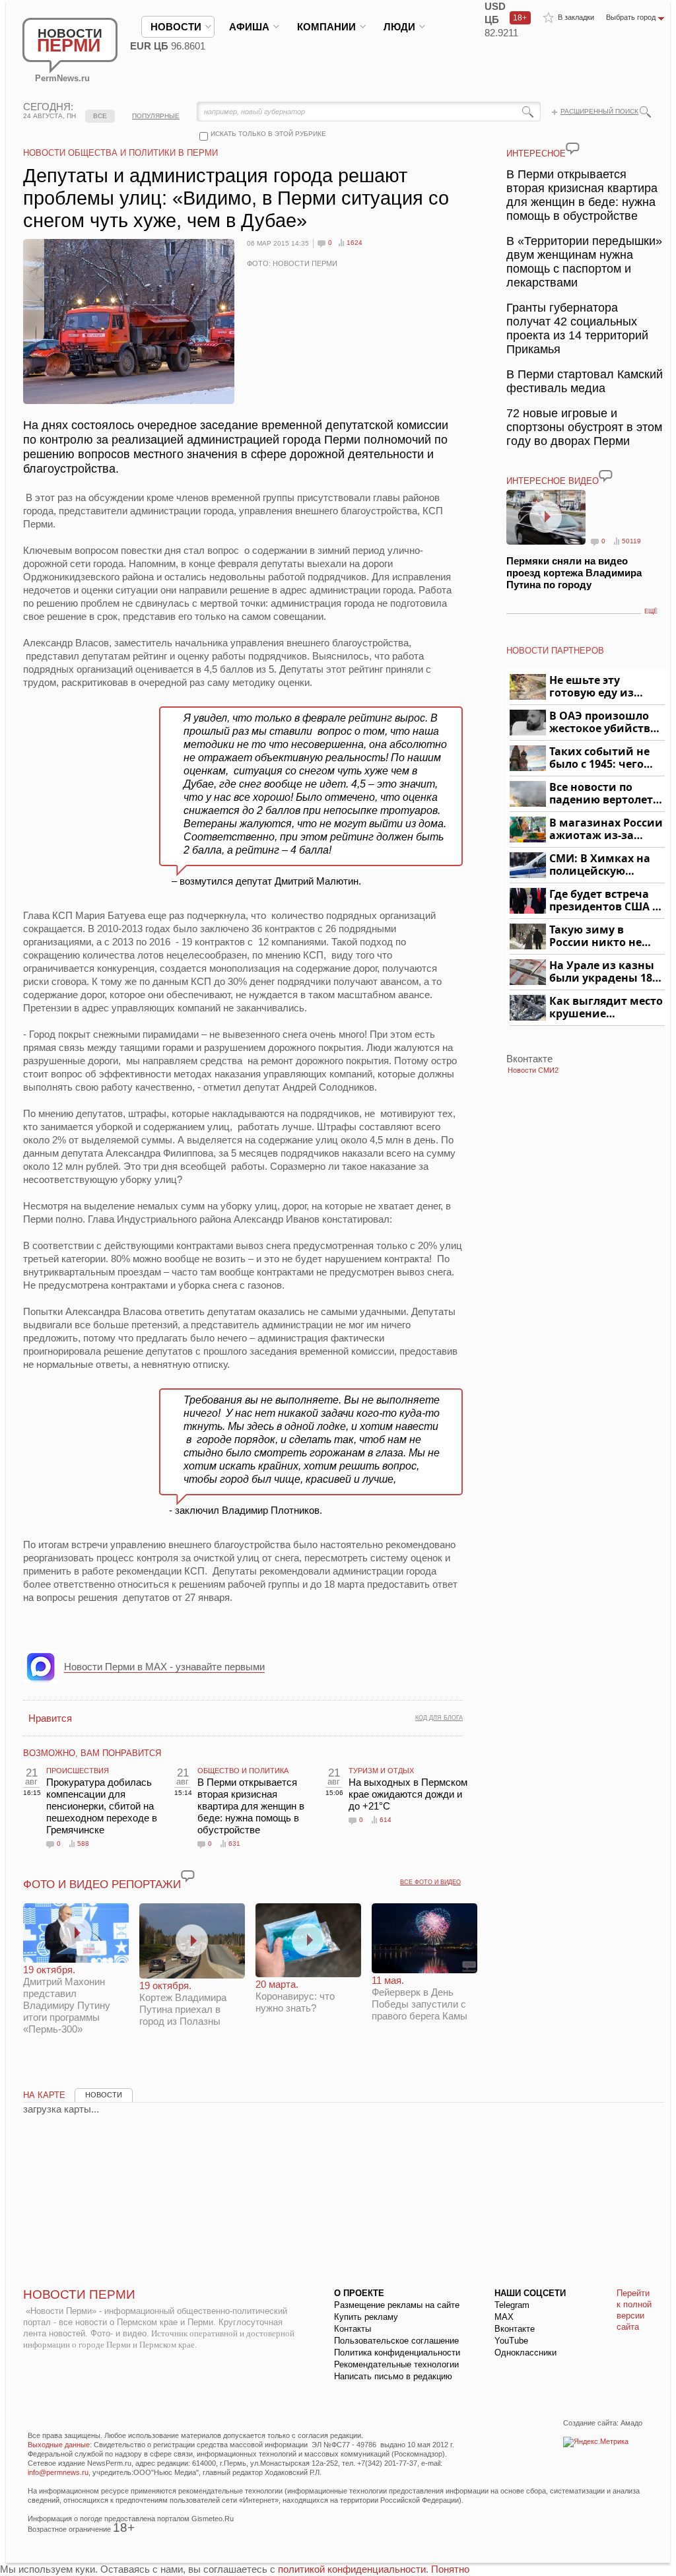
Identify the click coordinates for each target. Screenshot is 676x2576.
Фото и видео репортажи (102, 1884)
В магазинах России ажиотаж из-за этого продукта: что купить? (606, 830)
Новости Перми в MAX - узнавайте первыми (164, 1667)
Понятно (450, 2569)
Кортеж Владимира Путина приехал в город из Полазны (183, 2003)
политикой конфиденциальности (352, 2569)
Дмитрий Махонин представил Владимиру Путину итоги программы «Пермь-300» (67, 1999)
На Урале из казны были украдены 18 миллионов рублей (603, 972)
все (100, 116)
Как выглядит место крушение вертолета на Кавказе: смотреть (606, 1008)
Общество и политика (243, 1771)
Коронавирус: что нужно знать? (295, 1996)
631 (234, 1844)
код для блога (439, 1718)
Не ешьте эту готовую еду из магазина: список (599, 687)
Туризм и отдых (381, 1771)
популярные (156, 116)
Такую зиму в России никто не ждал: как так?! (595, 936)
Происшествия (78, 1771)
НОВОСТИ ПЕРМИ (79, 2294)
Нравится (50, 1718)
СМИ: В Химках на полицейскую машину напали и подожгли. (600, 865)
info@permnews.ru (58, 2472)
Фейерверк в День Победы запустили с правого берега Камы (420, 1998)
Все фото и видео (430, 1882)
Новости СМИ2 (533, 1070)
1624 (355, 243)
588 (83, 1844)
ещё (651, 611)
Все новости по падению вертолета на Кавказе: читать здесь (604, 794)
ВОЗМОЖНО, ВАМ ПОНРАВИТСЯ (92, 1753)
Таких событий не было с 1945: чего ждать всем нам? (599, 758)
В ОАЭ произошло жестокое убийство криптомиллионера (605, 723)
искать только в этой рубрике (268, 134)
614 (386, 1820)
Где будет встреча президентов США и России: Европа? (605, 901)
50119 (631, 541)
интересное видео (553, 481)
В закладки (576, 17)
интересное (536, 153)
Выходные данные (59, 2445)
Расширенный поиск (599, 111)
